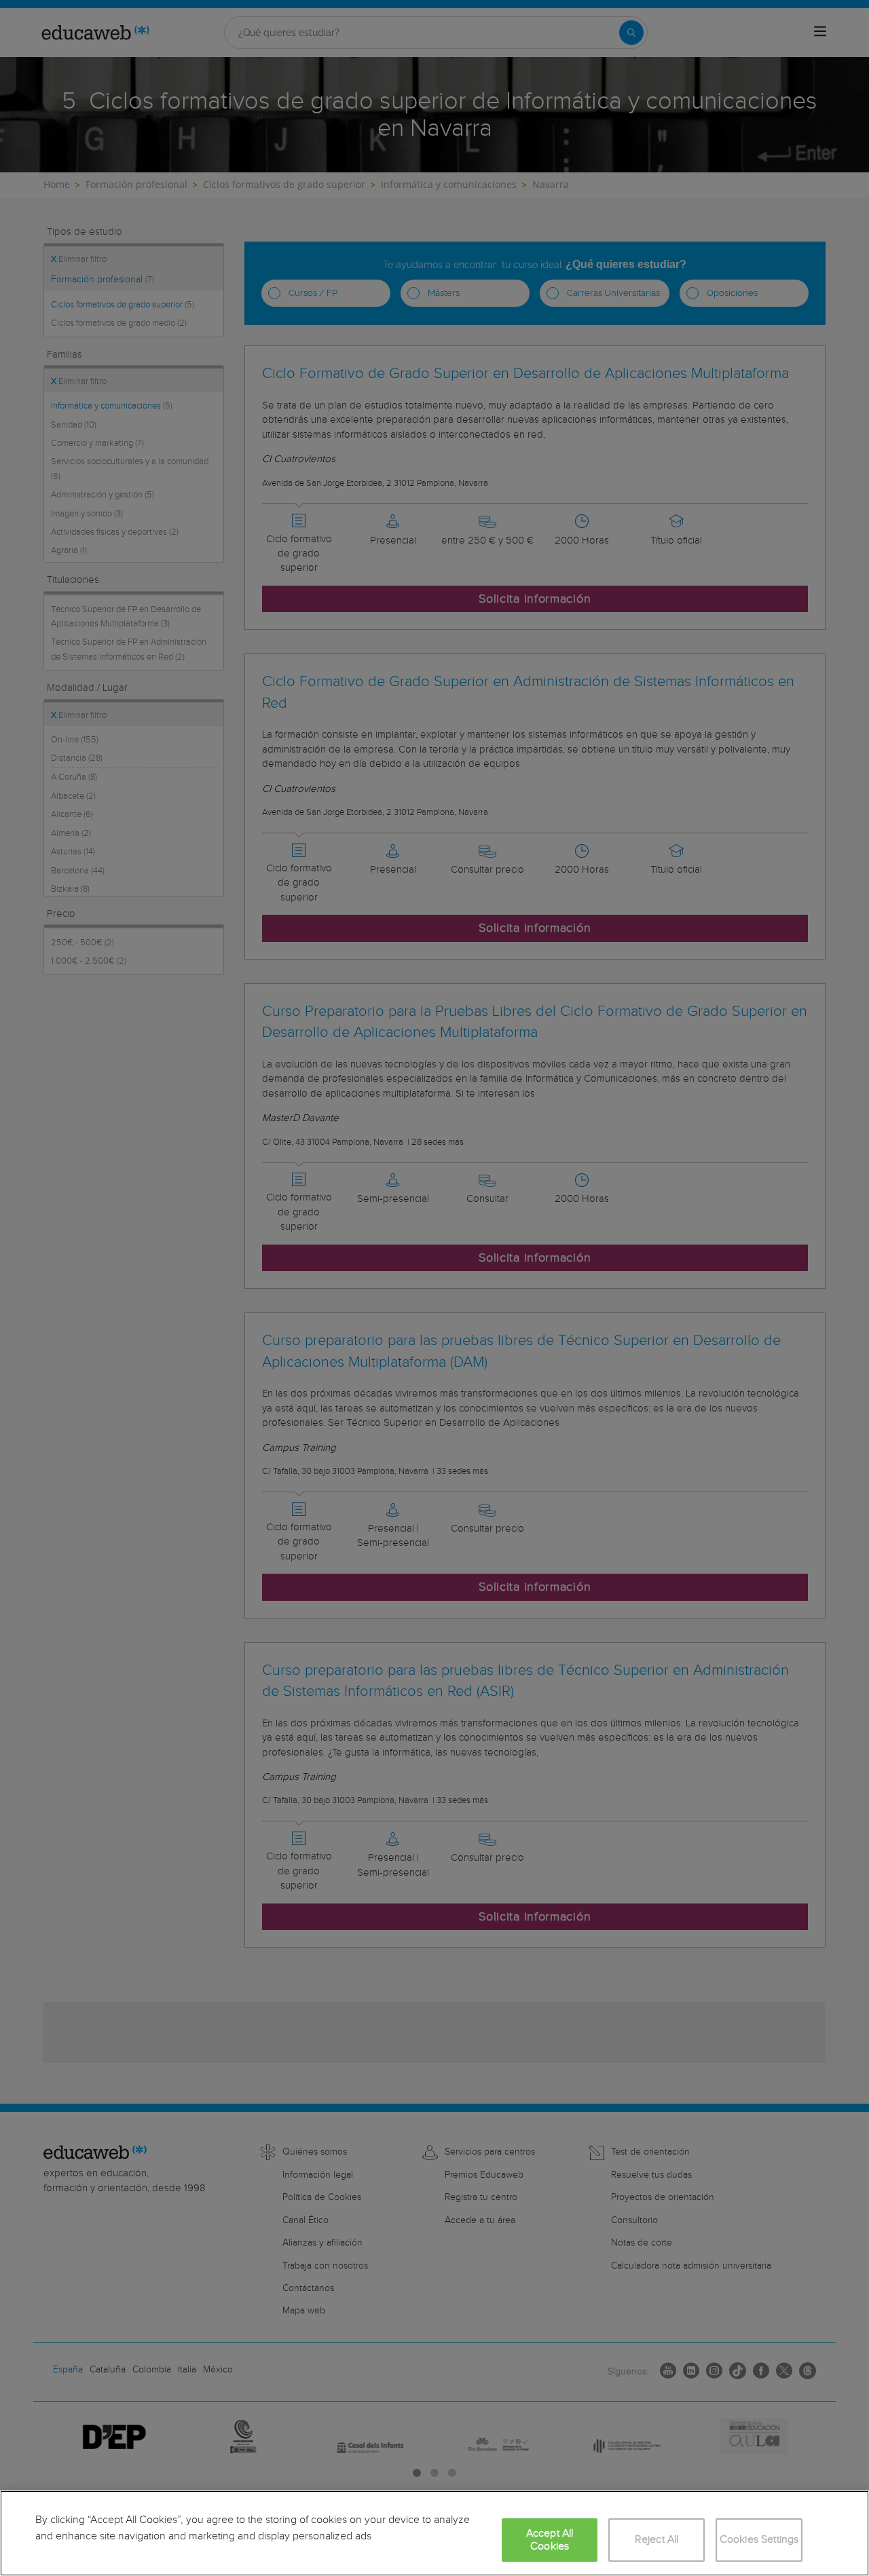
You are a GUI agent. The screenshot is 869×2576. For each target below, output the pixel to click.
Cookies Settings (759, 2540)
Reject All (657, 2540)
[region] (434, 2533)
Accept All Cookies (550, 2540)
